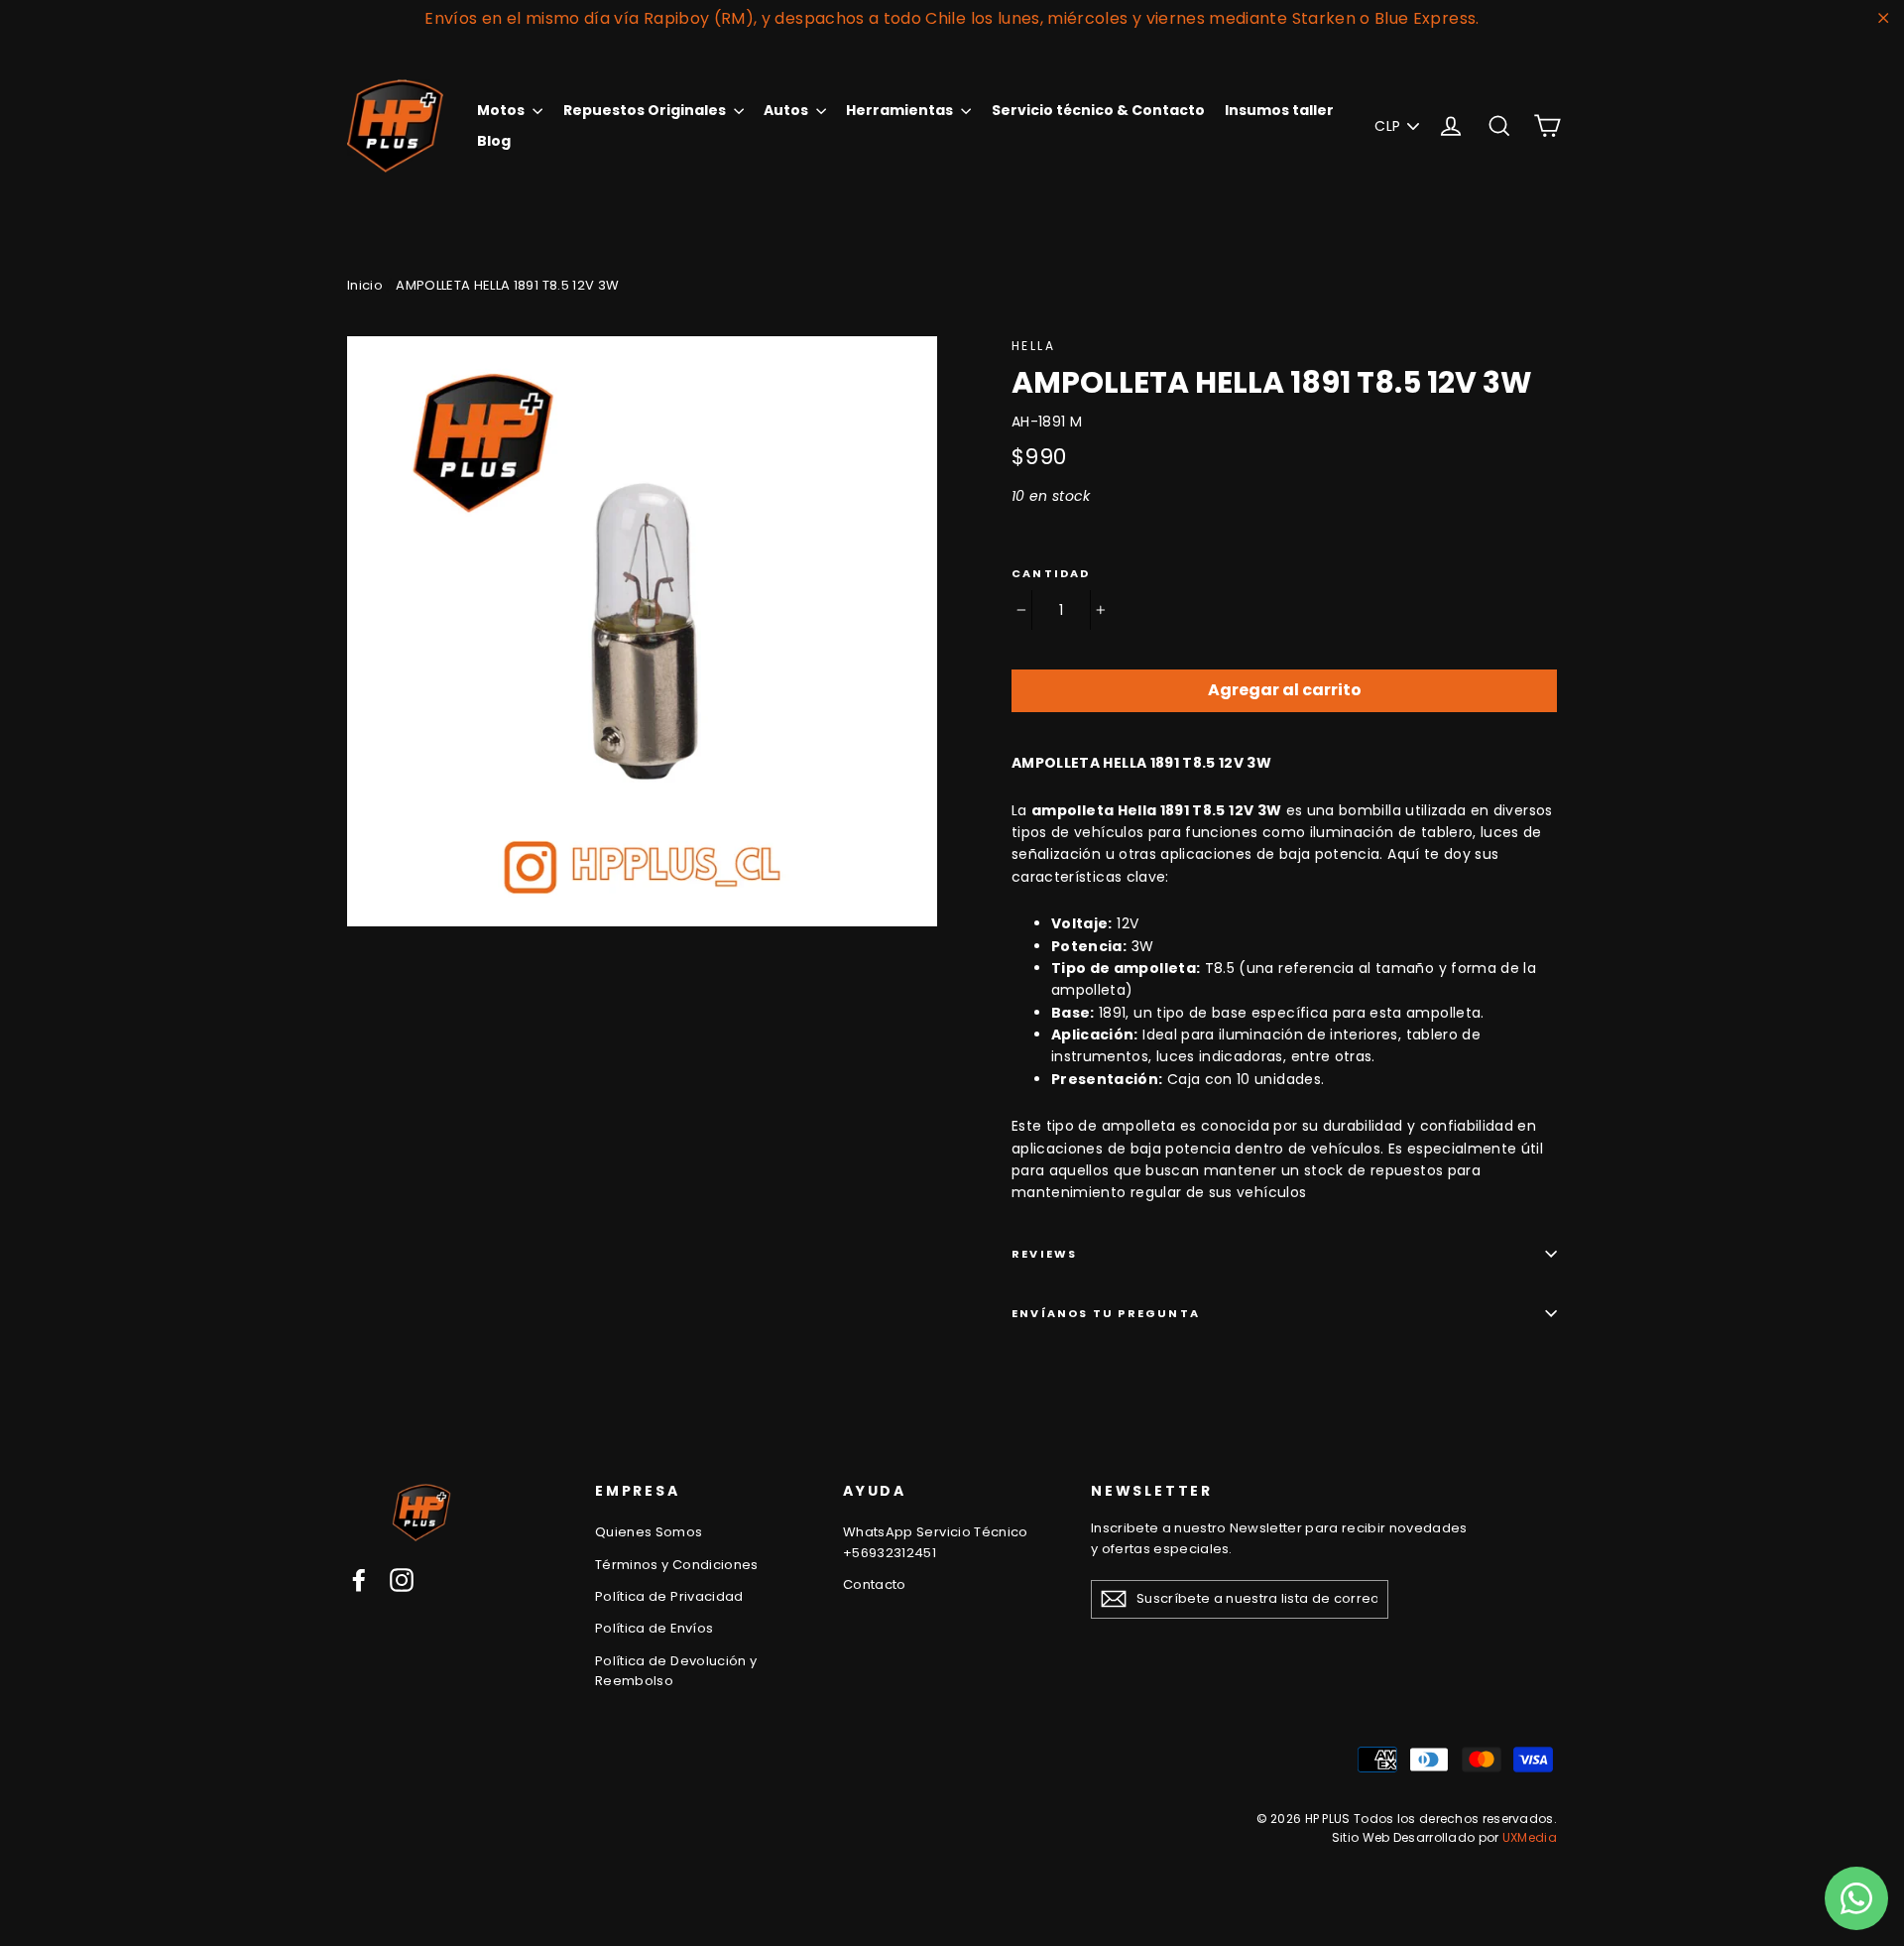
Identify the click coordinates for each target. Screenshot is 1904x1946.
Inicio (365, 285)
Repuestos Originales (646, 110)
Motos (502, 110)
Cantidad (1051, 574)
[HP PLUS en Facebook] (359, 1580)
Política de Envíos (654, 1628)
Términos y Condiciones (677, 1565)
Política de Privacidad (669, 1596)
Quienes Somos (649, 1532)
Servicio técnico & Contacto (1098, 110)
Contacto (875, 1584)
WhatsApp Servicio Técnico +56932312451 (936, 1542)
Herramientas (901, 110)
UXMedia (1530, 1837)
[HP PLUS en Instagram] (402, 1580)
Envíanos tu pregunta (1106, 1313)
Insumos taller (1279, 110)
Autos (787, 110)
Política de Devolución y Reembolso (676, 1671)
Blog (494, 141)
